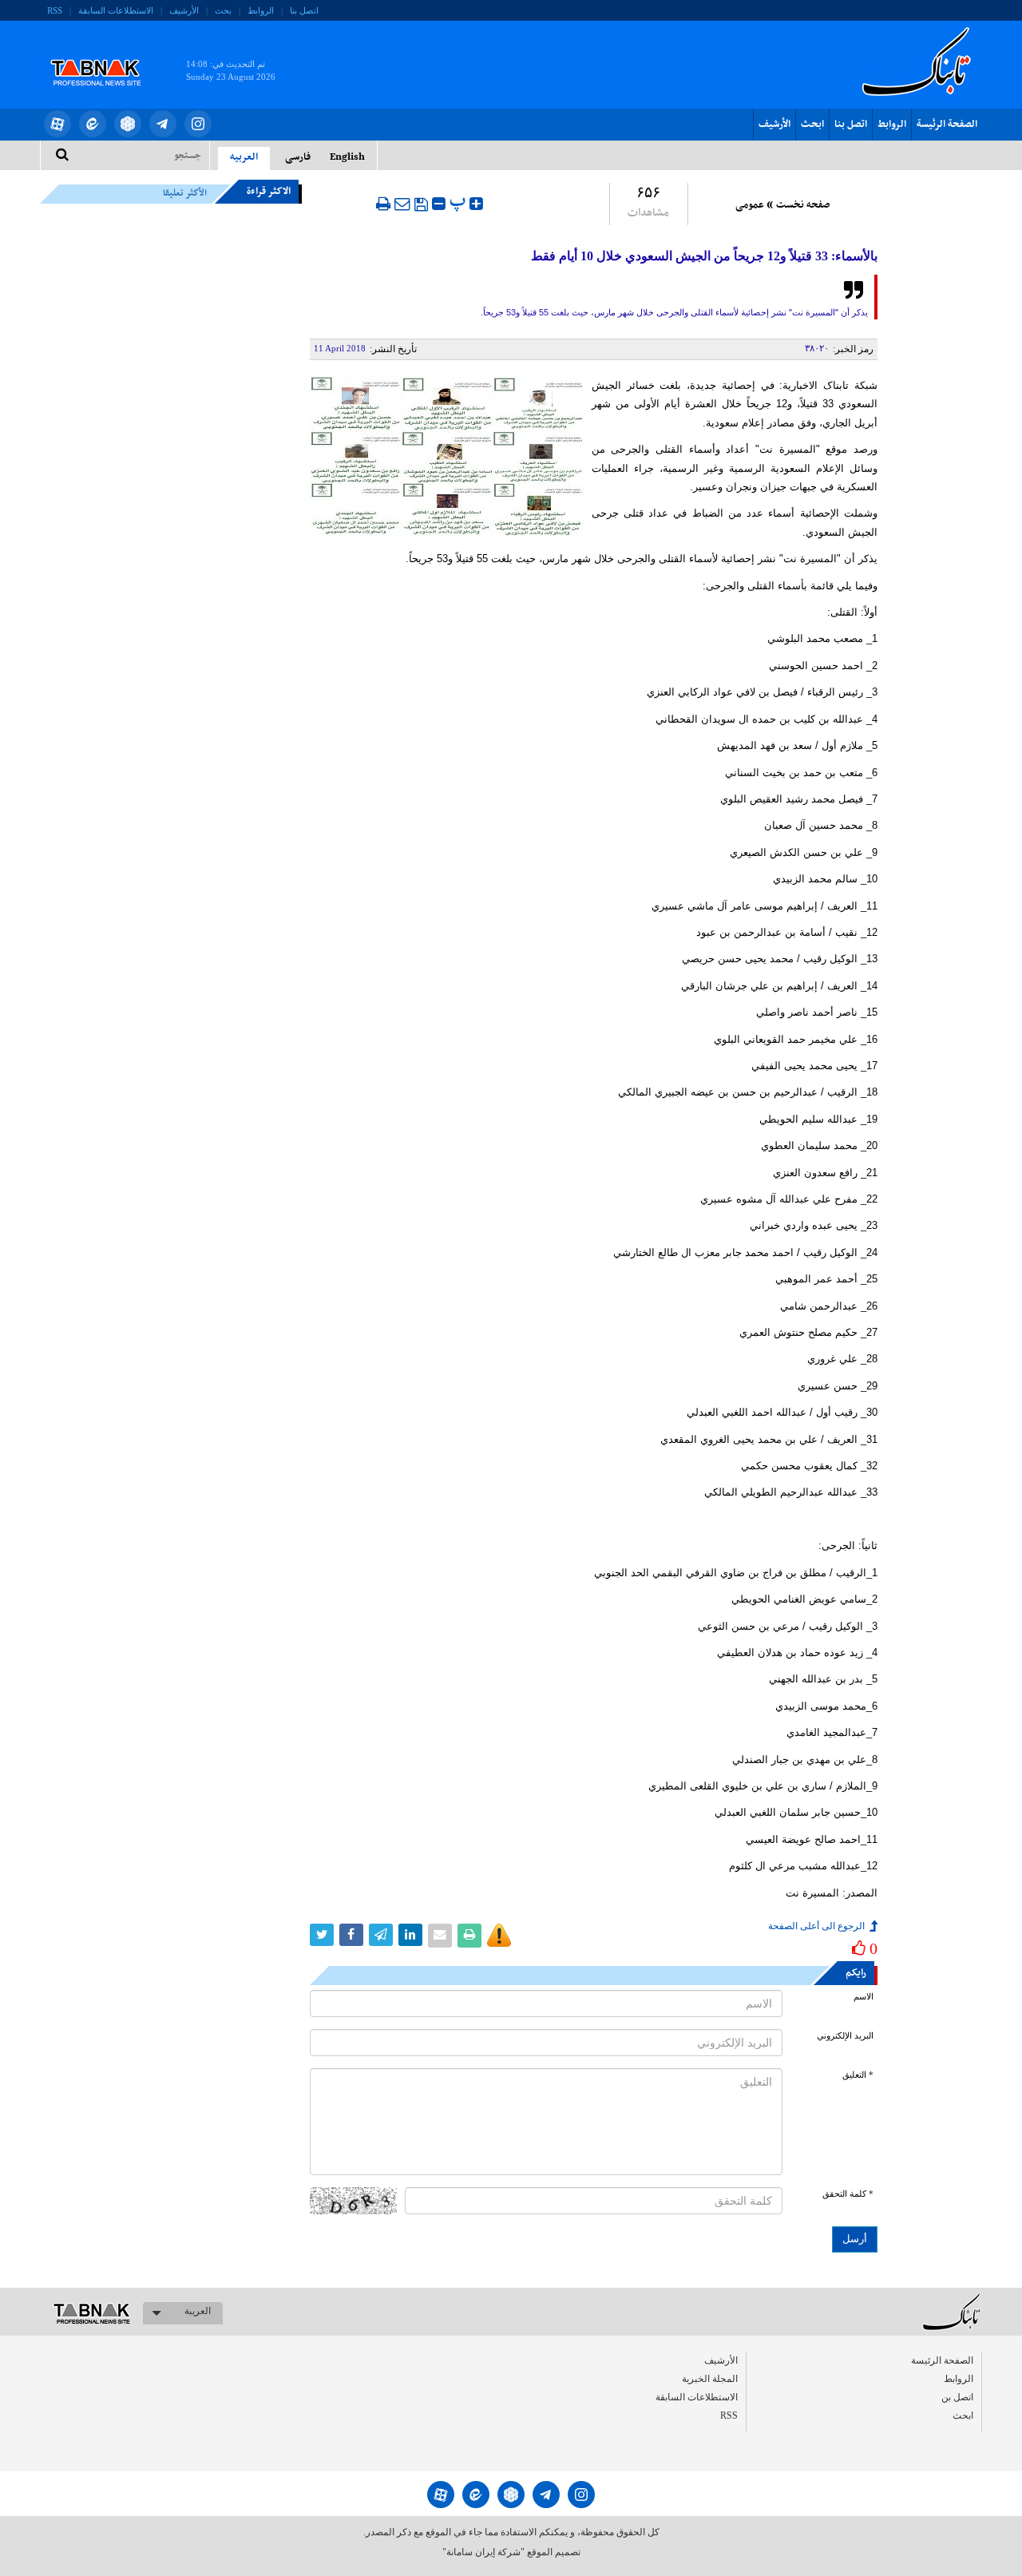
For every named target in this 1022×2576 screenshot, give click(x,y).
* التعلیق (858, 2075)
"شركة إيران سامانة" (483, 2552)
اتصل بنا (304, 10)
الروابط (261, 10)
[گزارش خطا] (499, 1936)
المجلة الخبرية (710, 2379)
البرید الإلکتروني (845, 2036)
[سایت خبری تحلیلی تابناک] (106, 54)
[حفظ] (421, 204)
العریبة (198, 2311)
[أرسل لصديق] (402, 204)
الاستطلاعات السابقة (116, 10)
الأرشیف (184, 10)
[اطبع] (383, 204)
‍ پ (460, 202)
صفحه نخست (803, 205)
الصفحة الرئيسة (947, 125)
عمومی (750, 205)
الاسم (864, 1997)
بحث (223, 10)
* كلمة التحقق (848, 2194)
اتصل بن (957, 2397)
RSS (55, 10)
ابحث (812, 125)
